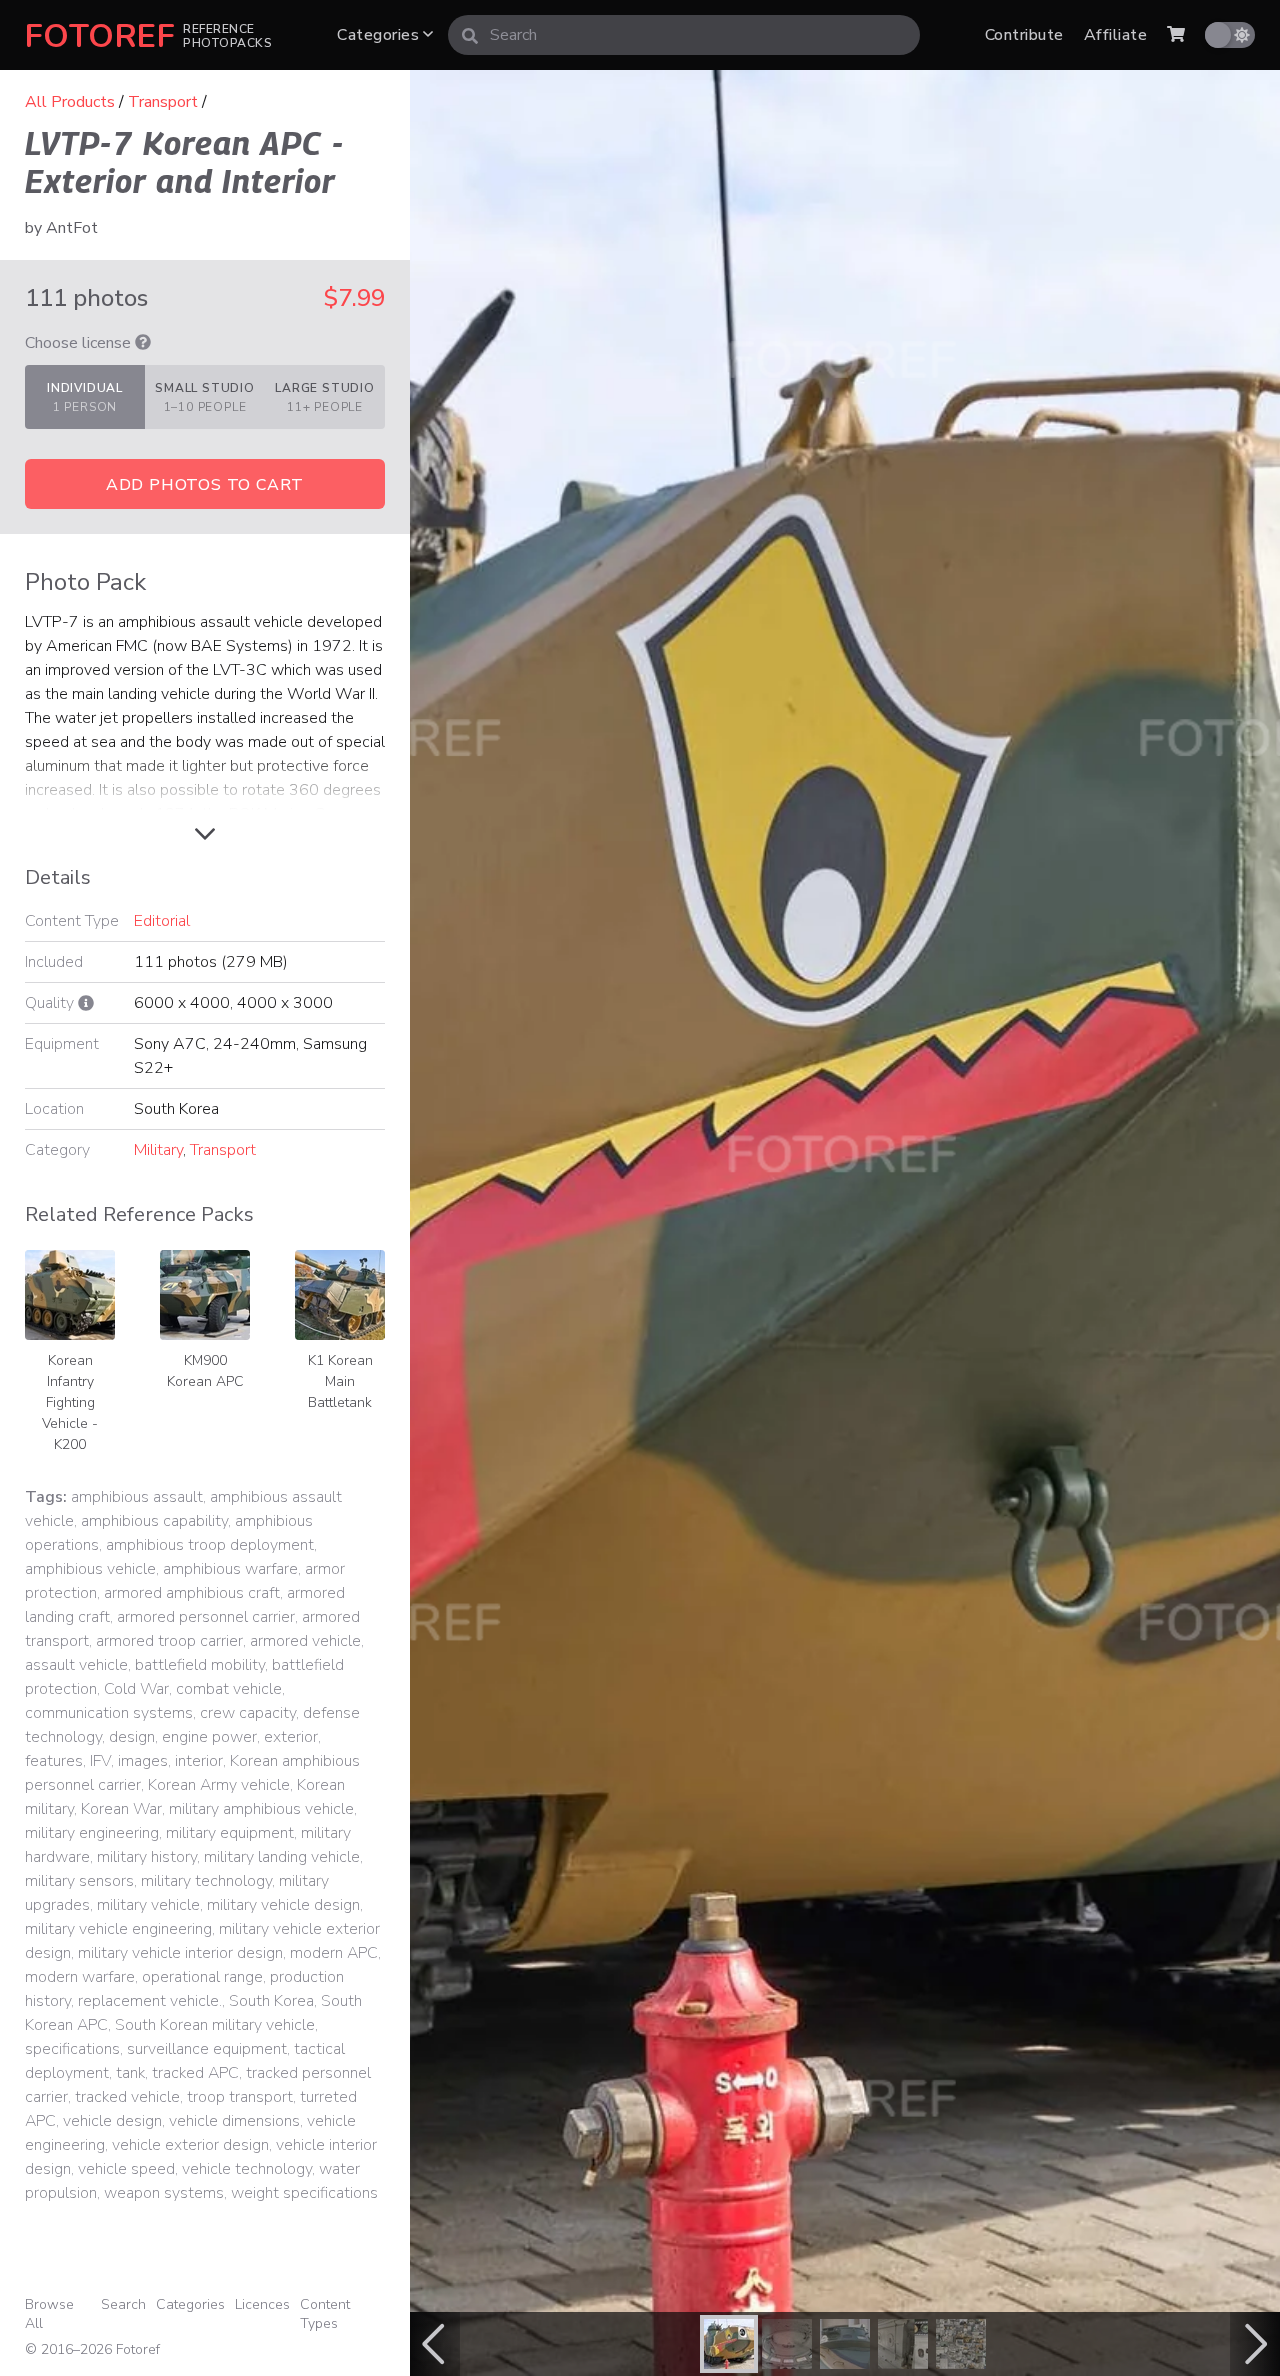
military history (147, 1857)
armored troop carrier (169, 1641)
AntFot (72, 228)
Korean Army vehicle (219, 1785)
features (54, 1761)
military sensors (79, 1881)
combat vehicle (229, 1689)
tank (130, 2073)
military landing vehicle (282, 1857)
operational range (202, 1977)
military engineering (92, 1833)
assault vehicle (76, 1665)
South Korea (271, 2001)
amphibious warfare (230, 1569)
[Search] (470, 35)
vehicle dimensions (234, 2121)
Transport (163, 102)
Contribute (1024, 35)
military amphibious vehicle (261, 1809)
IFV (100, 1761)
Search (123, 2304)
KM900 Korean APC (205, 1371)
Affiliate (1115, 35)
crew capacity (248, 1713)
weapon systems (164, 2193)
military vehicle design (283, 1905)
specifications (72, 2049)
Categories (380, 35)
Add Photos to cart (205, 485)
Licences (262, 2304)
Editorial (162, 921)
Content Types (325, 2314)
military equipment (230, 1833)
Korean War (121, 1809)
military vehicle (148, 1905)
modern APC (334, 1953)
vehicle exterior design (190, 2145)
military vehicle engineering (118, 1929)
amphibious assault (137, 1497)
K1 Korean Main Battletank (340, 1381)
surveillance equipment (207, 2049)
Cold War (136, 1689)
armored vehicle (305, 1641)
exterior (291, 1737)
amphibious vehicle (90, 1569)
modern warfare (80, 1977)
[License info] (143, 343)
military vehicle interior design (180, 1953)
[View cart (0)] (1176, 35)
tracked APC (195, 2073)
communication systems (109, 1713)
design (132, 1737)
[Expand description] (205, 835)
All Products (70, 102)
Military (158, 1150)
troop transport (240, 2097)
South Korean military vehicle (215, 2025)
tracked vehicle (127, 2097)
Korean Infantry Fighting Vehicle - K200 (70, 1402)
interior (199, 1761)
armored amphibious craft (192, 1593)
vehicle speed (126, 2169)
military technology (206, 1881)
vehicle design (112, 2121)
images (143, 1761)
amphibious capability (154, 1521)
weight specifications (304, 2193)
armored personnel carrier (206, 1617)
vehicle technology (247, 2169)
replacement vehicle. (150, 2001)
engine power (209, 1737)
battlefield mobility (200, 1665)
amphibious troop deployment (210, 1545)
